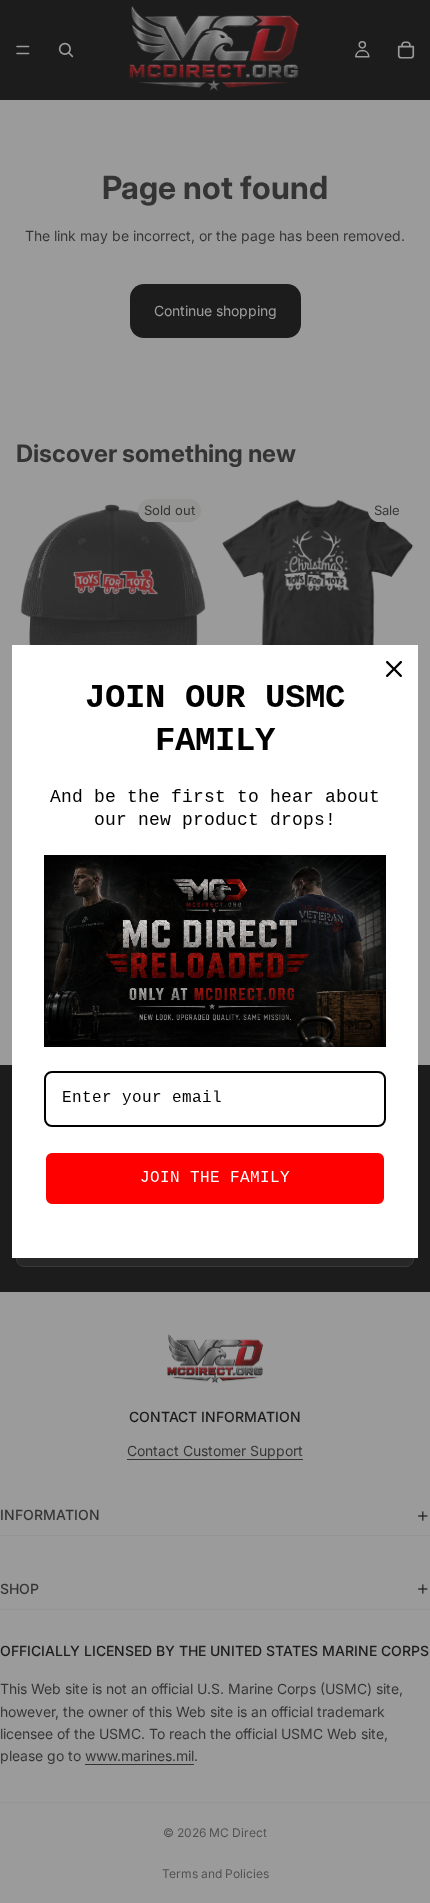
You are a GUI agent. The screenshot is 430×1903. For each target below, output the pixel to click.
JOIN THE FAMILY (215, 1178)
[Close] (394, 669)
